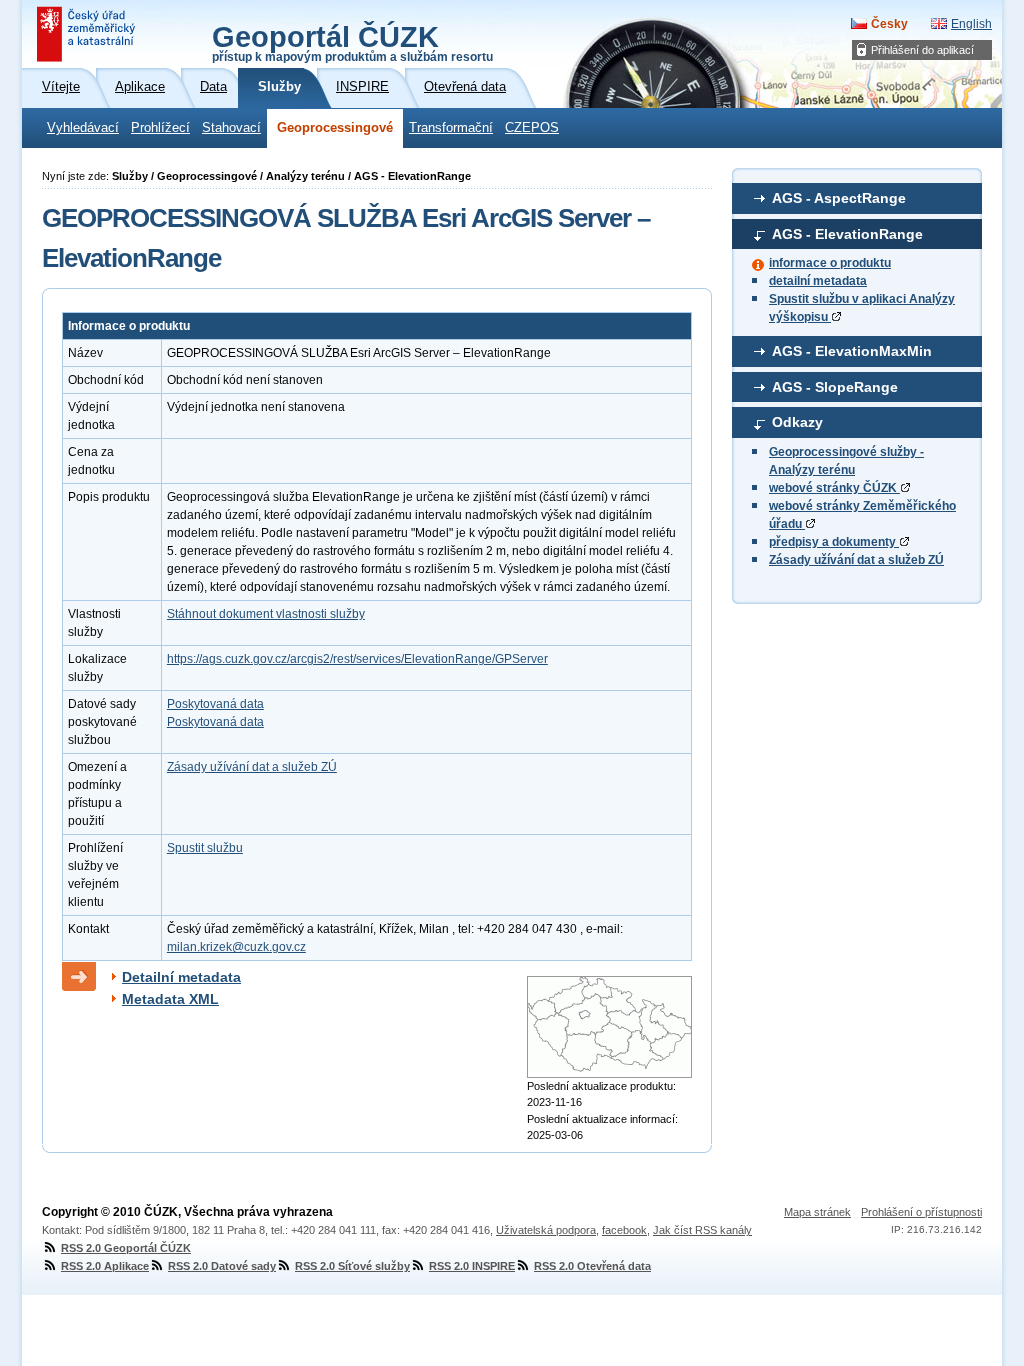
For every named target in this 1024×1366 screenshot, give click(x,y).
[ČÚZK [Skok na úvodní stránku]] (88, 34)
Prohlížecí (160, 128)
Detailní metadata (181, 977)
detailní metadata (818, 281)
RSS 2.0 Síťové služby (352, 1266)
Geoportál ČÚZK (352, 42)
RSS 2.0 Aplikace (105, 1266)
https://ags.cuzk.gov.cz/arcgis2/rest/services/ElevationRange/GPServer (357, 659)
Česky (889, 24)
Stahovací (231, 128)
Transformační (451, 128)
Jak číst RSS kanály (702, 1230)
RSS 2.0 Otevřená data (592, 1266)
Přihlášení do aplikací (922, 50)
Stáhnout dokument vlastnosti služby (266, 614)
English (971, 24)
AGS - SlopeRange (835, 387)
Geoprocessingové (335, 128)
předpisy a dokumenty (834, 542)
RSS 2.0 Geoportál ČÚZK (126, 1248)
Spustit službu (205, 848)
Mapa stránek (817, 1212)
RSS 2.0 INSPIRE (472, 1266)
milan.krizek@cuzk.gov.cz (236, 947)
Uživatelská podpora (546, 1230)
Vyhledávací (83, 128)
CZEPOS (532, 128)
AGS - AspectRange (839, 198)
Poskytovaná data (215, 704)
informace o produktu (830, 263)
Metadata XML (170, 999)
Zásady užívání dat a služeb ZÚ (856, 560)
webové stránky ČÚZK (834, 488)
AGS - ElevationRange (847, 234)
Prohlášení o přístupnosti (921, 1212)
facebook (624, 1230)
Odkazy (797, 422)
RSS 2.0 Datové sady (222, 1266)
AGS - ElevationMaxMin (852, 351)
